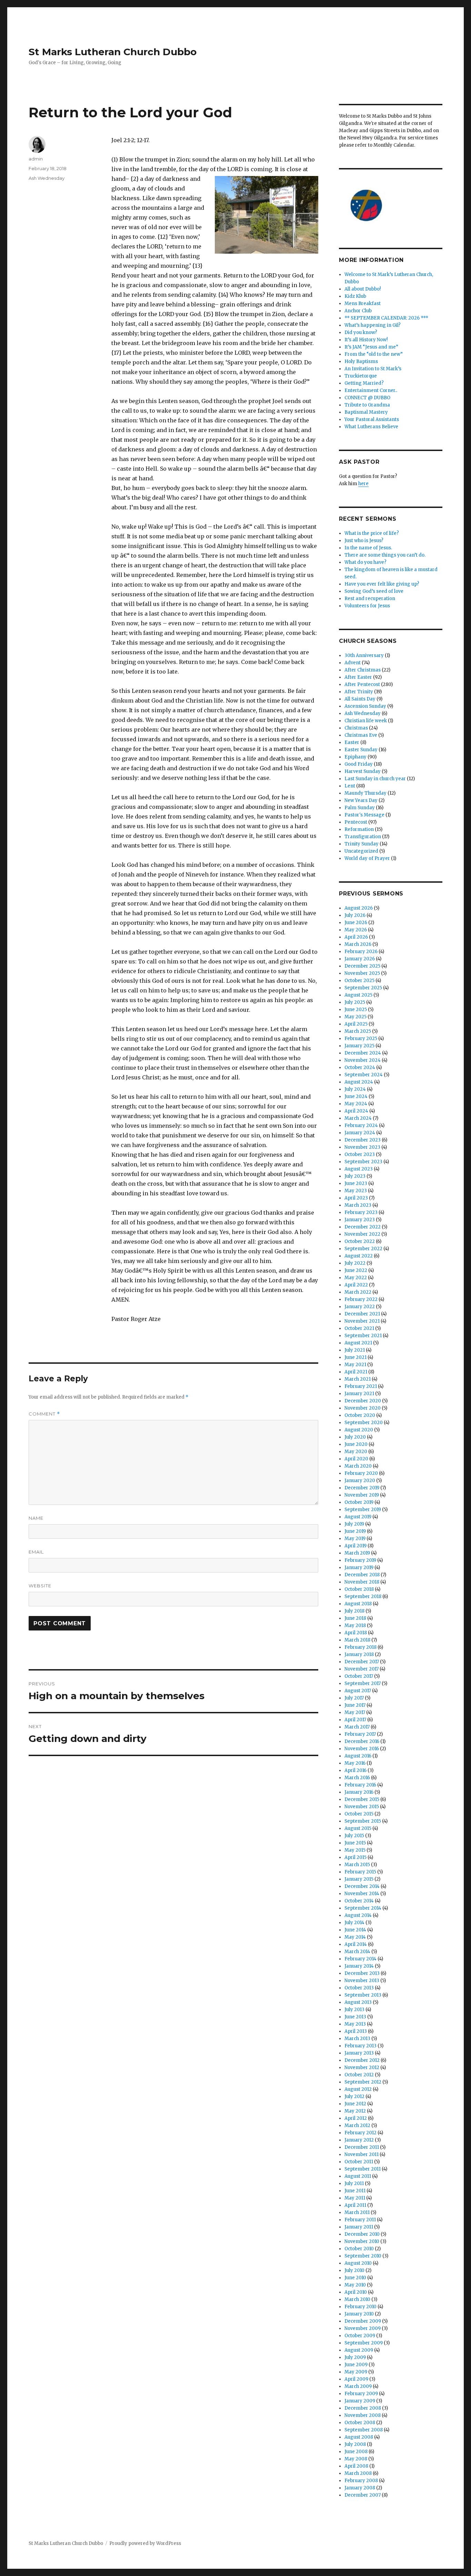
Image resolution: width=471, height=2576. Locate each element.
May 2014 (355, 1937)
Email (36, 1552)
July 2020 (355, 1437)
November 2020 (363, 1408)
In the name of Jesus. (368, 548)
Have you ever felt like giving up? (382, 584)
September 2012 (363, 2082)
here (363, 484)
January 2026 (360, 959)
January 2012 (359, 2140)
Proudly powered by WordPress (145, 2543)
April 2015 (355, 1857)
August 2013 (358, 2002)
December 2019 (362, 1488)
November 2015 (362, 1807)
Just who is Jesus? (364, 541)
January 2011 (359, 2227)
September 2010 (363, 2256)
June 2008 (356, 2452)
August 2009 (359, 2350)
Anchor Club (358, 311)
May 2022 (356, 1278)
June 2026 (356, 923)
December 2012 (362, 2060)
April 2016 (355, 1770)
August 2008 (359, 2437)
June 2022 (356, 1270)
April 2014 (356, 1944)
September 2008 (364, 2430)
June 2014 (355, 1930)
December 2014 (362, 1886)
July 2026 (355, 915)
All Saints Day (360, 699)
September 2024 (364, 1075)
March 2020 (358, 1466)
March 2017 (357, 1727)
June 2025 (356, 1010)
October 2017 (359, 1676)
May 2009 (356, 2372)
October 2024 (360, 1067)
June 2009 (356, 2365)
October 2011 (359, 2162)
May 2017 (355, 1712)
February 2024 (361, 1125)
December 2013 (362, 1973)
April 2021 (356, 1372)
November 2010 (362, 2241)
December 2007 (363, 2495)
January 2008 (360, 2488)
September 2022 (363, 1249)
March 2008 (358, 2473)
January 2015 (359, 1879)
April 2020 (356, 1459)
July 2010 (354, 2270)
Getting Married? (364, 383)
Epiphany (355, 757)
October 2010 (359, 2249)
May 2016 (355, 1763)
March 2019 (357, 1553)
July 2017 (354, 1698)
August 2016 (358, 1756)
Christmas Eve (361, 735)
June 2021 (355, 1357)
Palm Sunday (360, 808)
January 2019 (359, 1568)
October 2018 (359, 1589)
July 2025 (355, 1002)
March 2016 (357, 1778)
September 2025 (363, 988)
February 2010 (360, 2307)
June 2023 (356, 1183)
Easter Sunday (361, 750)
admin (36, 159)
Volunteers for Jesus (367, 606)
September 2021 (363, 1336)
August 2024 (359, 1082)
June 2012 (355, 2104)
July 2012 (354, 2097)
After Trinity (359, 692)
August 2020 (359, 1430)
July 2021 (355, 1350)
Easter (352, 742)
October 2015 (359, 1814)
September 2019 (363, 1510)
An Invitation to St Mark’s (373, 369)
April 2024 (356, 1111)
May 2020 (356, 1452)
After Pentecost (362, 684)
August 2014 (358, 1915)
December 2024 (363, 1053)
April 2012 (356, 2118)
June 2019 (355, 1531)
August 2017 (358, 1691)
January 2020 (360, 1481)
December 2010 (362, 2234)
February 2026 (361, 952)
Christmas (356, 728)
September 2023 (363, 1162)
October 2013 (359, 1988)
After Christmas (363, 670)
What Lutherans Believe (371, 427)
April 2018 (356, 1633)
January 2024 (360, 1133)
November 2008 (363, 2415)
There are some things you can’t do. (385, 555)
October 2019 (359, 1502)
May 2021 (355, 1365)
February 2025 (361, 1039)
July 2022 (355, 1263)
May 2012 (355, 2111)
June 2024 (356, 1096)
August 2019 (358, 1517)
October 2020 (360, 1415)
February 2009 (361, 2394)
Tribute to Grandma (367, 405)
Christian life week (366, 721)
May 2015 (355, 1850)
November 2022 (362, 1234)
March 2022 (358, 1292)
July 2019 (354, 1524)
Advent (353, 663)
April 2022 (356, 1285)
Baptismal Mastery (366, 412)
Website (40, 1586)
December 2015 (362, 1799)
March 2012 (357, 2126)
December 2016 (362, 1741)
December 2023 (363, 1140)
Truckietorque (361, 376)
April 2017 (355, 1720)
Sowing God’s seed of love (374, 591)
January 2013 (359, 2053)
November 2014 (362, 1894)
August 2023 (359, 1169)
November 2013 (362, 1981)
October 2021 (359, 1328)
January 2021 (359, 1394)
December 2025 (362, 966)
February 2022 (361, 1299)
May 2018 (355, 1625)
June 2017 (355, 1705)
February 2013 (360, 2046)
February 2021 (361, 1386)
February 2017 (360, 1734)
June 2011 (355, 2191)
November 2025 (362, 973)
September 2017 (363, 1683)
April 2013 (356, 2031)
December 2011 (362, 2147)
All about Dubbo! (363, 289)
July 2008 (355, 2444)
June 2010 (355, 2278)
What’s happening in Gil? (373, 325)
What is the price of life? (372, 533)
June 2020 (356, 1444)
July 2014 (354, 1923)
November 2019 (362, 1495)
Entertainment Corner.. (371, 390)
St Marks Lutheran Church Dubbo (113, 52)
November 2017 (362, 1669)
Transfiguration (363, 837)
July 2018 (354, 1611)
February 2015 (360, 1872)
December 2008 (363, 2408)
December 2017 (362, 1662)
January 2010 (359, 2314)
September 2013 (363, 1995)
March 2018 (357, 1640)
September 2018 (363, 1596)
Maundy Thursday (365, 793)
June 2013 (355, 2017)
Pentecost (356, 822)
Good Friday (359, 764)
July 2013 (354, 2010)
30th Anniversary (364, 655)
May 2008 (356, 2459)
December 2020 (363, 1401)
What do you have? (365, 562)
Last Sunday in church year (375, 779)
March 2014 (357, 1952)
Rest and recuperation (370, 599)
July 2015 (354, 1836)
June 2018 (355, 1618)
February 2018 (360, 1647)
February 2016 (360, 1785)
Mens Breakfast (363, 303)
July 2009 (355, 2357)
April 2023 (356, 1198)
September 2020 (364, 1423)
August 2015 (358, 1828)
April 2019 (355, 1546)
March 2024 (358, 1118)
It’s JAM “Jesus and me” (371, 347)
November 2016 (362, 1749)
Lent (350, 786)
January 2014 (359, 1966)
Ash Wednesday (47, 178)
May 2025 (355, 1017)
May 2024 (356, 1104)
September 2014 (363, 1908)
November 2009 (363, 2328)
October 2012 (359, 2075)
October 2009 (360, 2336)
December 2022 (363, 1227)
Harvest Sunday (363, 771)
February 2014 (360, 1959)
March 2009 (358, 2386)
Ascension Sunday (365, 706)
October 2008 (360, 2423)
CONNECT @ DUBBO (367, 398)
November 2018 (362, 1582)
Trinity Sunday (362, 844)
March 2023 (358, 1205)
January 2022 (360, 1307)
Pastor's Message (364, 815)
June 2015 (355, 1843)
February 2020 (361, 1473)
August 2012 (358, 2089)
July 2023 (355, 1176)
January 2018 (359, 1654)
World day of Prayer (367, 858)
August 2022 (359, 1256)
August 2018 (358, 1604)
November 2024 (363, 1060)
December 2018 (362, 1575)
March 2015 (357, 1865)
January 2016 (359, 1792)
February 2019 (360, 1560)
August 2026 (359, 908)
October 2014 (359, 1901)
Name (36, 1518)
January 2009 (360, 2401)
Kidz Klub (355, 296)
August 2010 (358, 2263)
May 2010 (355, 2285)
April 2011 (355, 2205)
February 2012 (360, 2133)
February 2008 (361, 2481)
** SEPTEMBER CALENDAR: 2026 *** (386, 318)
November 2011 (362, 2154)
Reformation (359, 829)
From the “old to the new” (374, 354)
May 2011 (355, 2198)
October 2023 (360, 1154)
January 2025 (359, 1046)
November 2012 (362, 2068)
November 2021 (362, 1321)
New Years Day (361, 800)
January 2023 (360, 1220)
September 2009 (364, 2343)
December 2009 (363, 2321)
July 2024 (355, 1089)
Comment (44, 1414)
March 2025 (358, 1031)
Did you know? (361, 332)
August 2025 (358, 995)
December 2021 (362, 1314)
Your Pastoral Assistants (372, 419)
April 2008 (356, 2466)
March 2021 (358, 1379)
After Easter (358, 677)
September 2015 (363, 1821)
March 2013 (357, 2039)
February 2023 (361, 1212)
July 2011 (354, 2183)
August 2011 (358, 2176)
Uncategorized (361, 851)
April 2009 (356, 2379)
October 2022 (360, 1241)
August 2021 (358, 1343)
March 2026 (358, 944)
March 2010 (357, 2299)
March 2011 (357, 2212)
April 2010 (356, 2292)
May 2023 (356, 1191)
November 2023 (362, 1147)
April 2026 (356, 937)
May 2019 (355, 1539)
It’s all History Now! (366, 340)
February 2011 (360, 2220)
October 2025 (359, 981)
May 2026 (356, 930)
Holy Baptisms (361, 361)
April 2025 (356, 1024)
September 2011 (363, 2169)
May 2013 (355, 2024)
